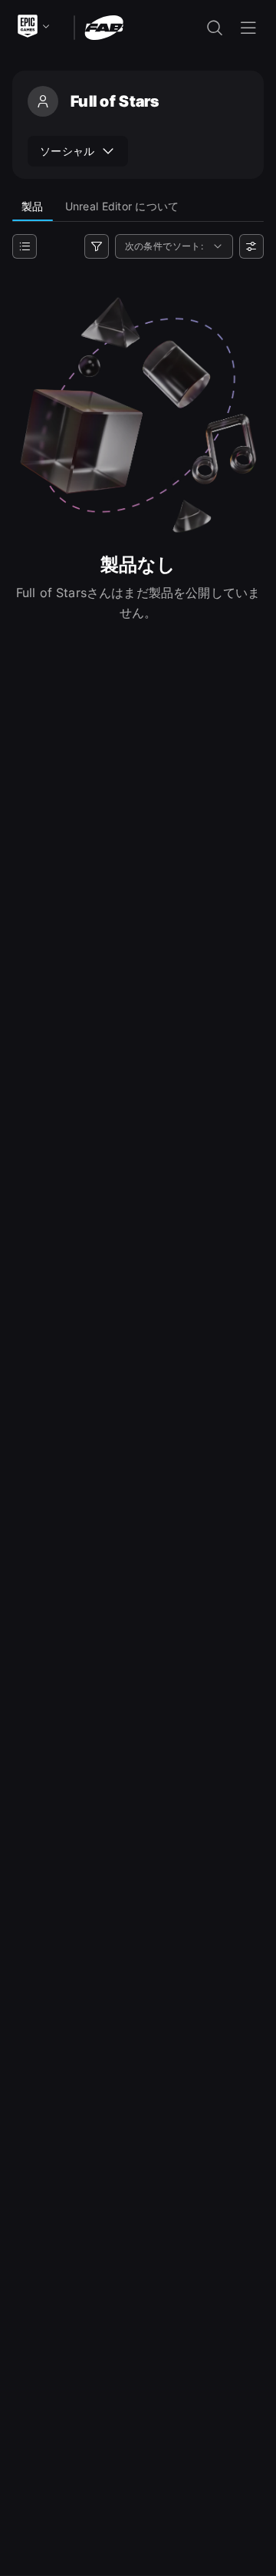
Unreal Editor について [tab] (122, 206)
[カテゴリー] (25, 246)
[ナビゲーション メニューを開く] (248, 28)
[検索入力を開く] (215, 28)
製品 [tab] (33, 206)
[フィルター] (97, 246)
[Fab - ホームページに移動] (104, 26)
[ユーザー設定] (251, 246)
